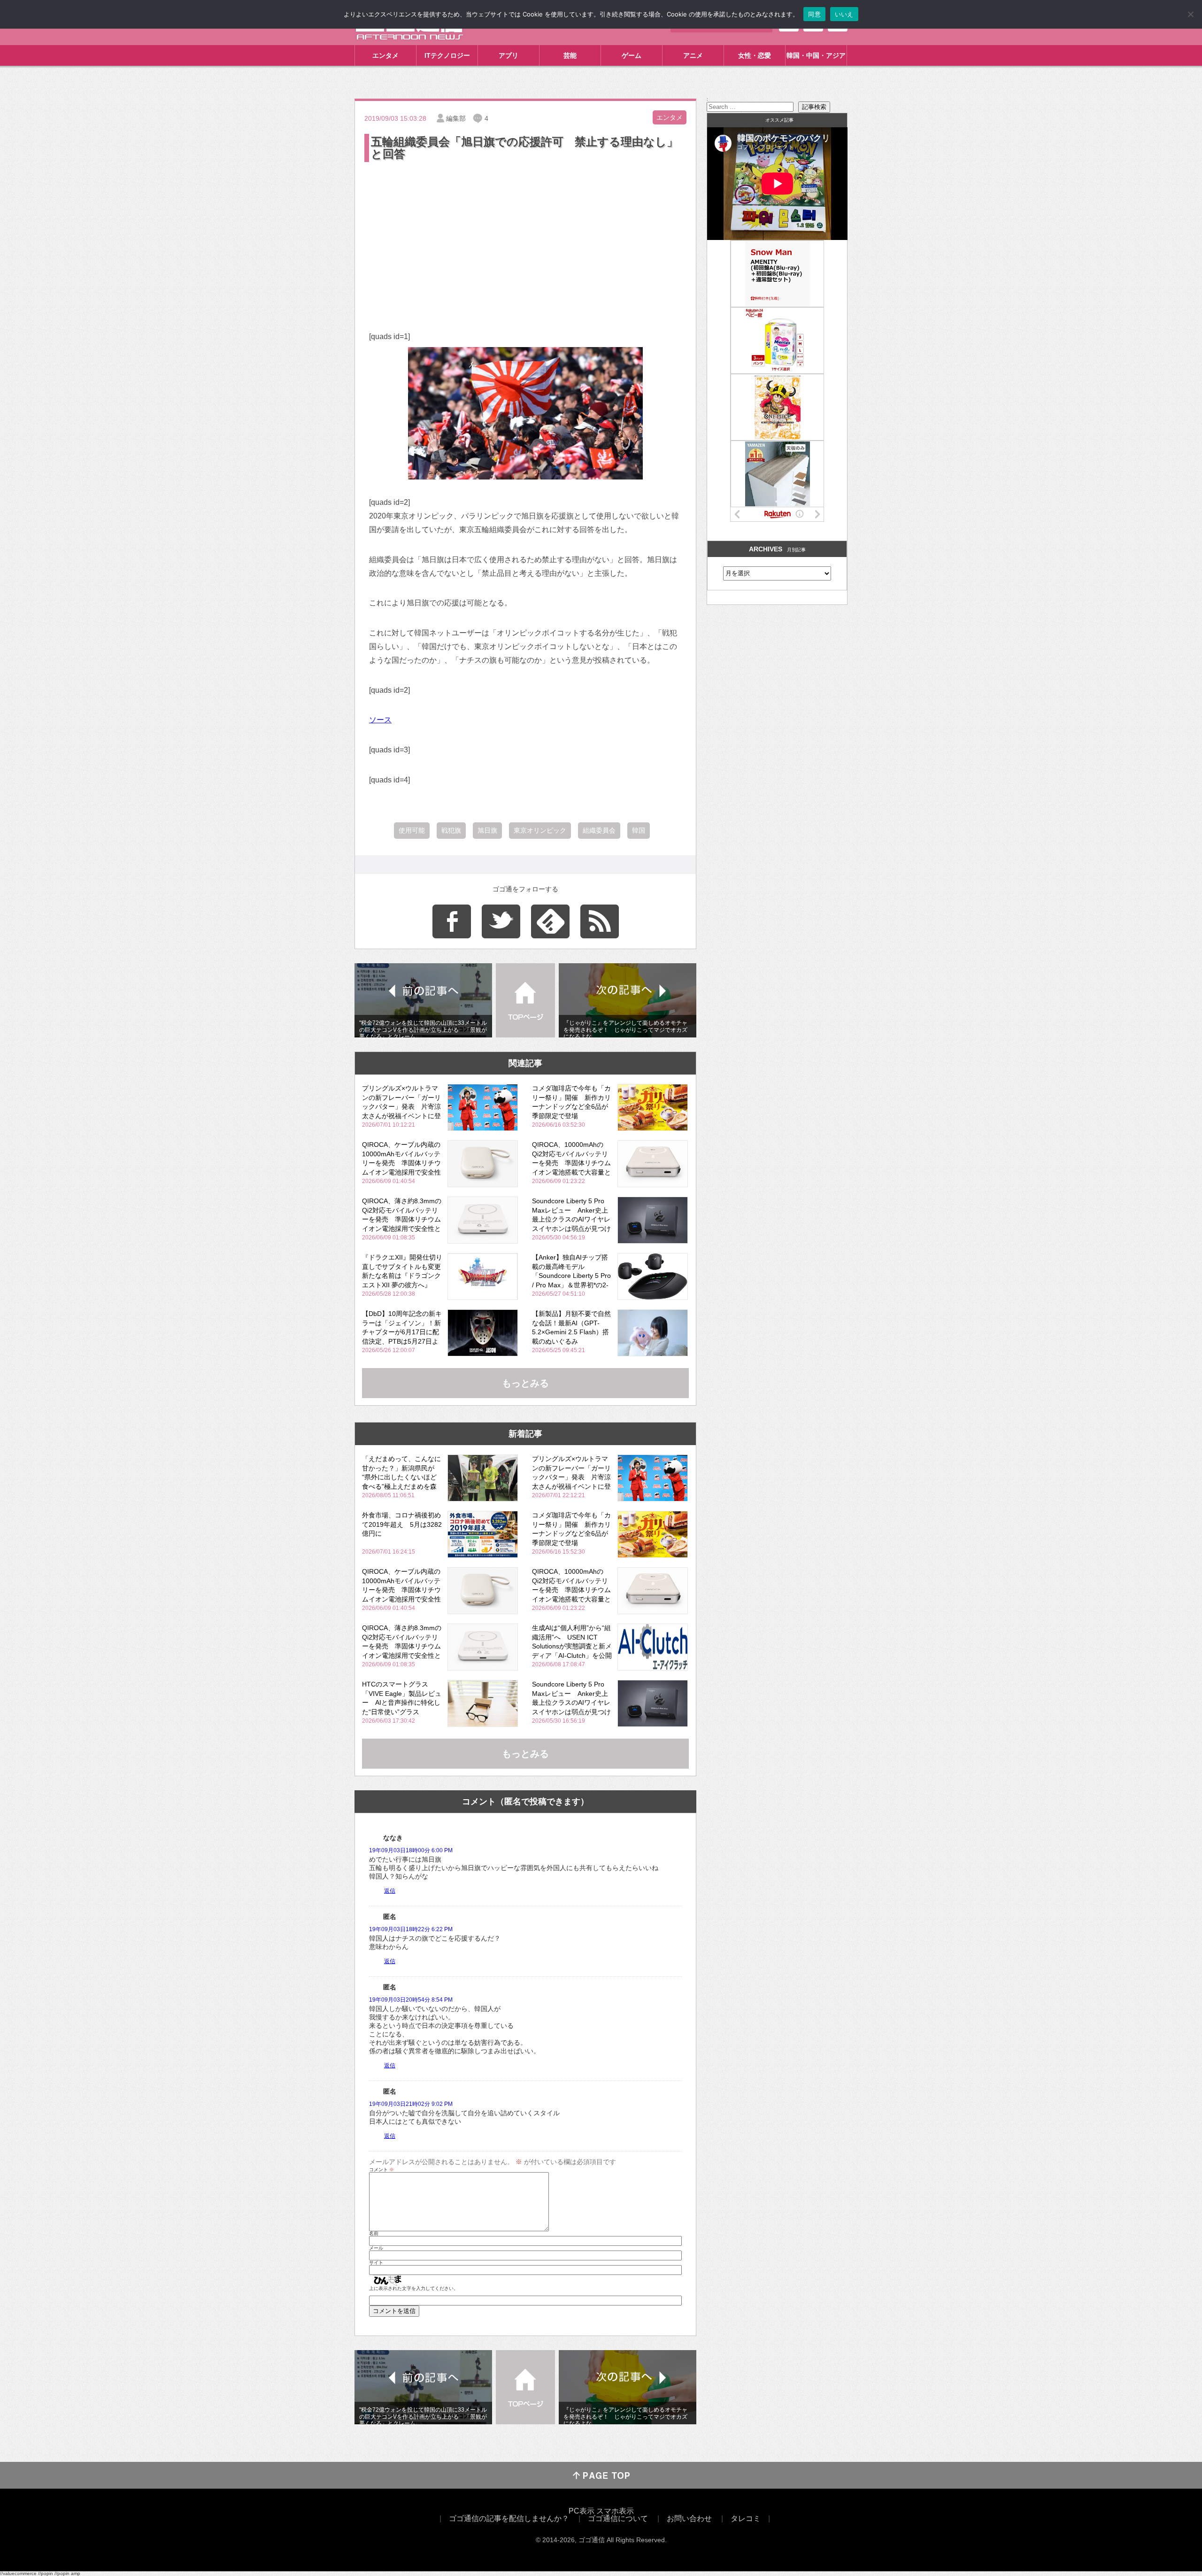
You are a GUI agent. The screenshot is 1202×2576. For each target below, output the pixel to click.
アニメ (693, 55)
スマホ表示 (615, 2511)
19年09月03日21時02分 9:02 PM (411, 2104)
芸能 (570, 55)
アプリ (509, 55)
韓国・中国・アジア (816, 55)
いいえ (844, 14)
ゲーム (632, 55)
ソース (380, 720)
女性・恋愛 (755, 55)
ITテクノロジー (447, 55)
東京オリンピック (540, 830)
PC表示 (582, 2511)
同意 (814, 14)
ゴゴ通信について (618, 2518)
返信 (390, 1891)
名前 (374, 2234)
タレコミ (746, 2518)
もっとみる (525, 1383)
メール (376, 2248)
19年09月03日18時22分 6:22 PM (411, 1929)
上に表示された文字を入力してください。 (414, 2289)
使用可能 (412, 830)
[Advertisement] (525, 234)
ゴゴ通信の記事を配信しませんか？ (509, 2518)
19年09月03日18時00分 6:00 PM (411, 1850)
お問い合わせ (689, 2518)
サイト (376, 2263)
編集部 (456, 118)
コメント (381, 2170)
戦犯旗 (451, 830)
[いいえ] (1190, 14)
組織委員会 (599, 830)
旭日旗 (487, 830)
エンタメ (385, 55)
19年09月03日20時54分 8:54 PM (411, 2000)
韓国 (639, 830)
